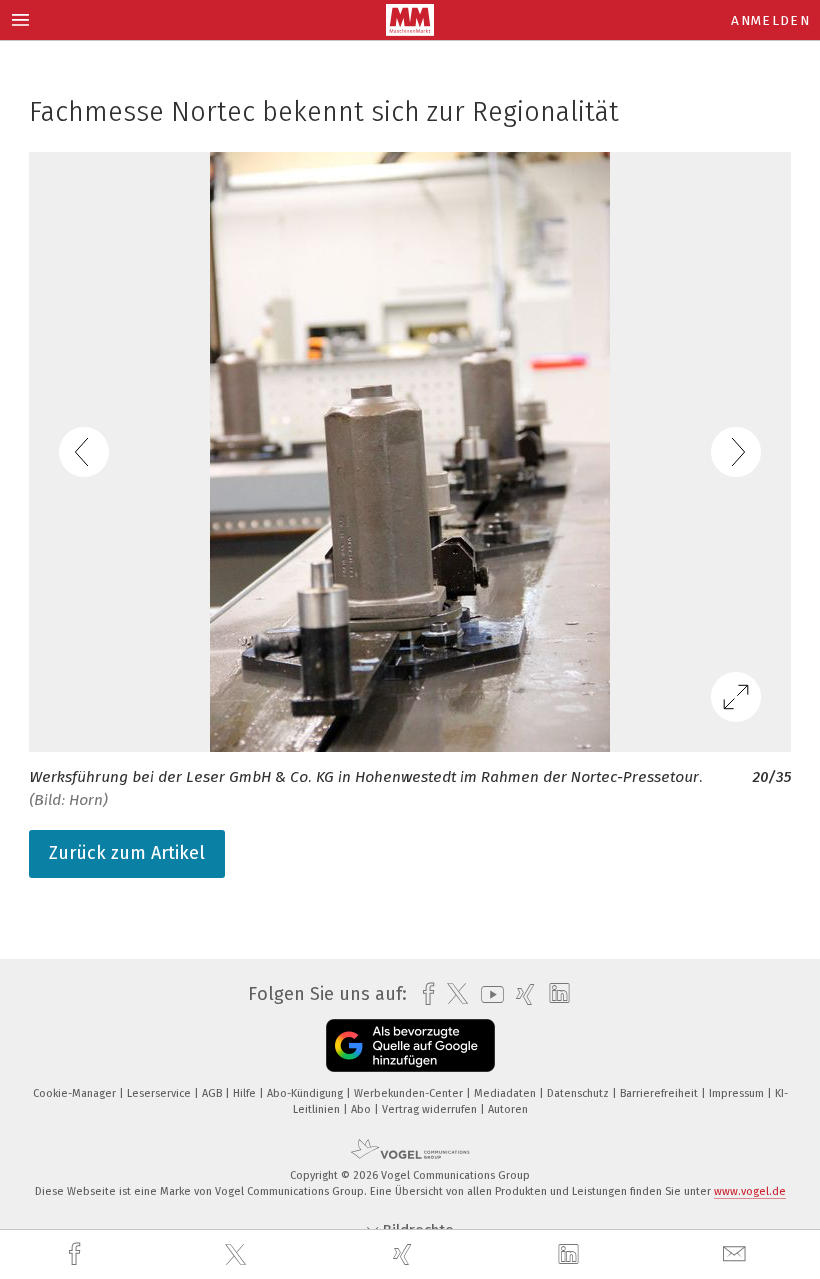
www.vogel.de (750, 1191)
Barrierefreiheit (660, 1093)
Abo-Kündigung (306, 1093)
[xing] (405, 1254)
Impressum (738, 1093)
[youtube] (487, 994)
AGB (213, 1093)
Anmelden (770, 20)
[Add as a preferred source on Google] (410, 1045)
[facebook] (77, 1254)
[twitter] (238, 1255)
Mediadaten (506, 1093)
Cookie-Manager (76, 1093)
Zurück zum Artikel (127, 853)
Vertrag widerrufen (431, 1109)
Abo (362, 1109)
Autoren (508, 1109)
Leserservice (160, 1093)
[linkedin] (571, 1255)
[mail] (737, 1254)
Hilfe (246, 1093)
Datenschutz (579, 1093)
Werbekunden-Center (410, 1093)
